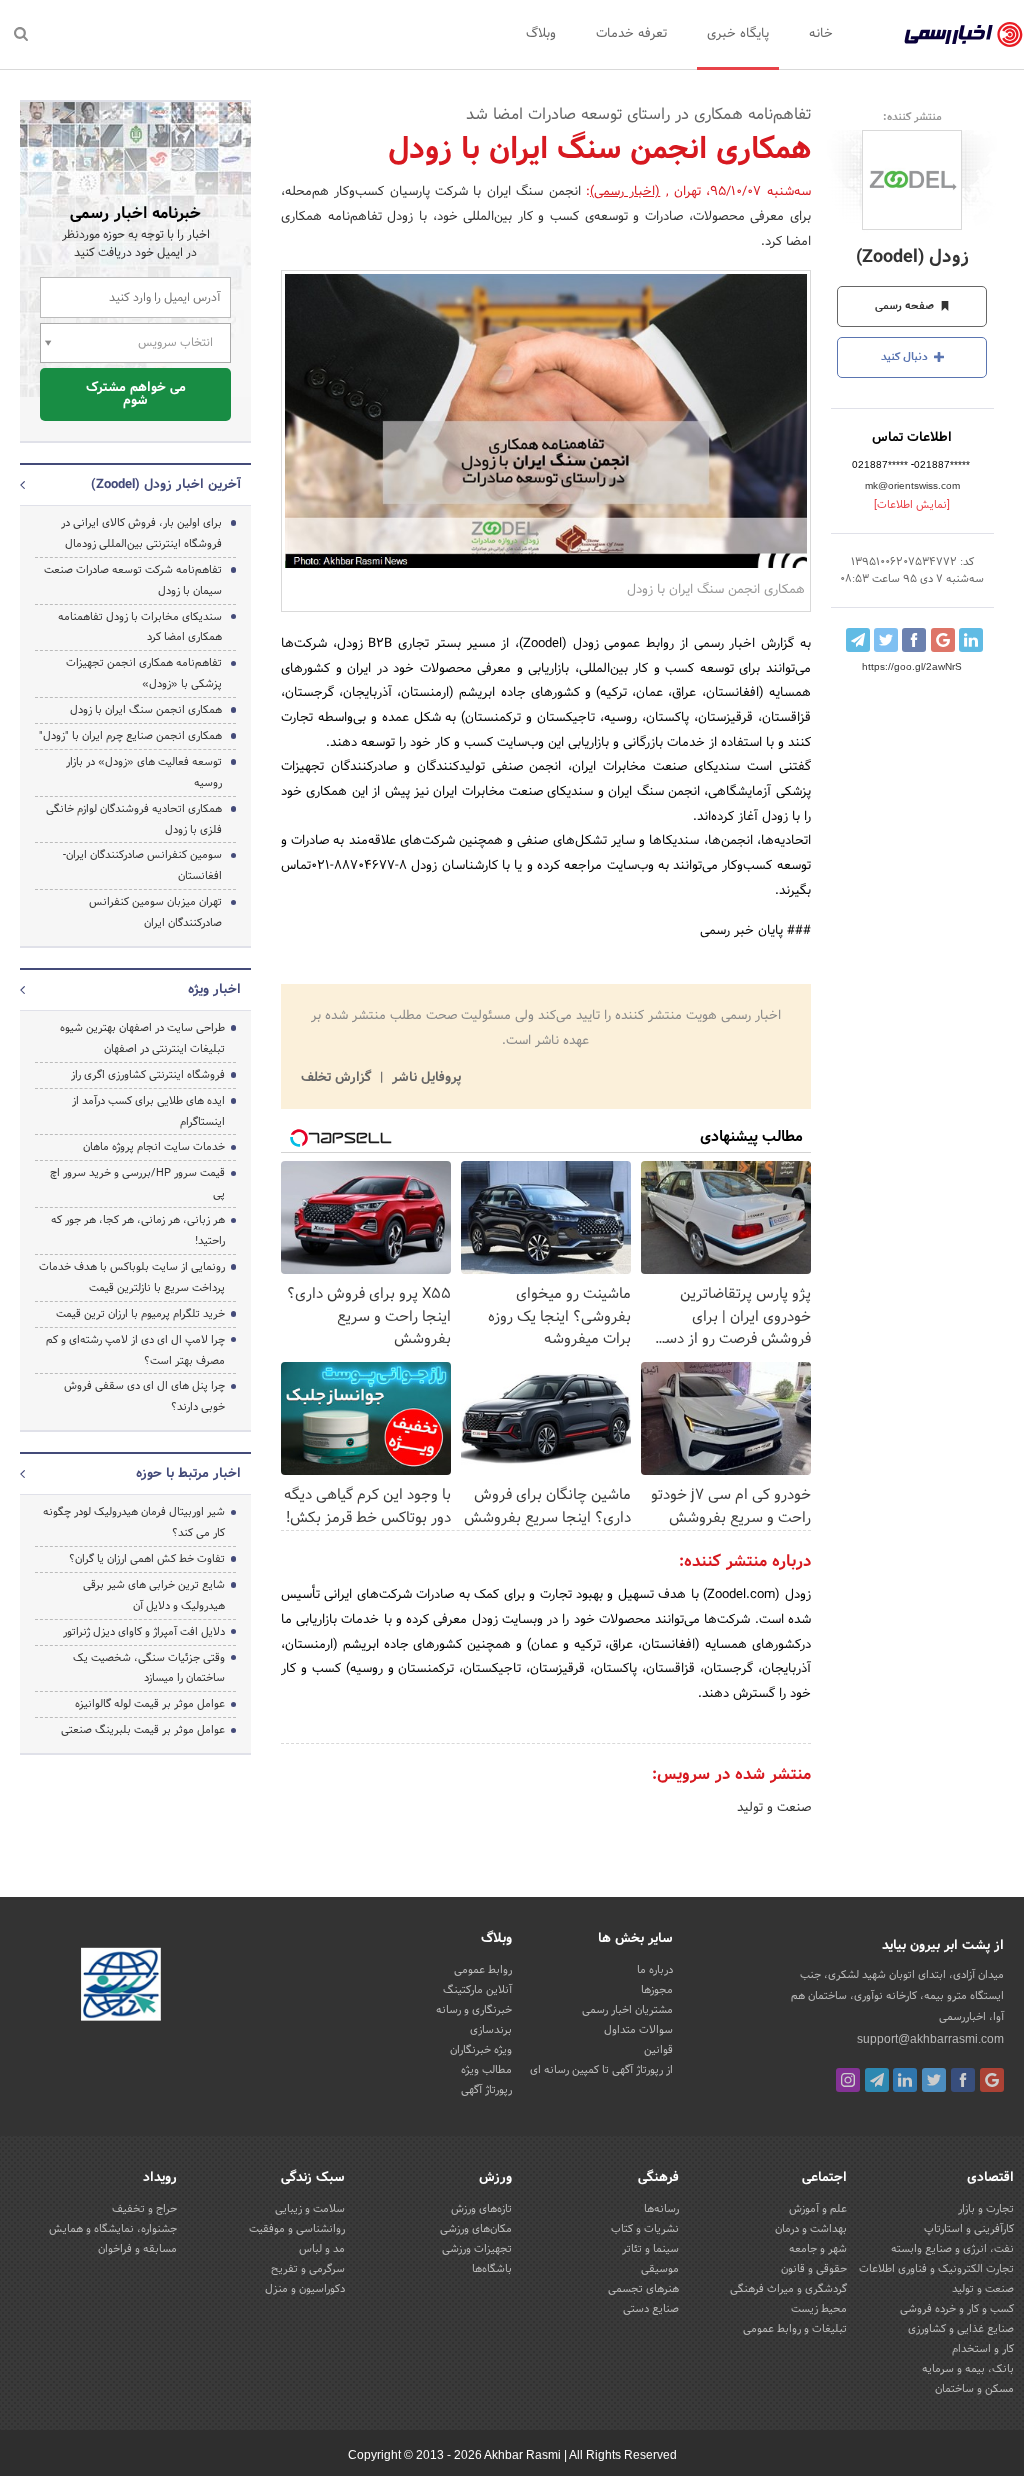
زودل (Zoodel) (912, 257)
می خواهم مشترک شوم (136, 394)
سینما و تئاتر (650, 2249)
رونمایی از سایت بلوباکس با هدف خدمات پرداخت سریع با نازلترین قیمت (132, 1277)
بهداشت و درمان (811, 2229)
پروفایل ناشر (424, 1078)
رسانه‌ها (661, 2209)
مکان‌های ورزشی (476, 2229)
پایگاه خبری (738, 34)
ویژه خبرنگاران (481, 2050)
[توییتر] (934, 2080)
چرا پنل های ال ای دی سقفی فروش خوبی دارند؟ (144, 1396)
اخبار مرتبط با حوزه (188, 1474)
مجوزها (657, 1990)
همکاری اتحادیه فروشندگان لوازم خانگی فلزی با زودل (134, 819)
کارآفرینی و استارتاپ (969, 2229)
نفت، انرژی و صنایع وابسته (952, 2249)
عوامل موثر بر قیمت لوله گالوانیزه (150, 1704)
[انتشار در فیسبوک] (914, 640)
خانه (821, 34)
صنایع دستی (651, 2309)
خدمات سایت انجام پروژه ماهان (154, 1147)
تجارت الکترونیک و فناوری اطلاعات (936, 2269)
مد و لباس (322, 2249)
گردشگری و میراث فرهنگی (788, 2289)
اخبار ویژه (214, 990)
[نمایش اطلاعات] (912, 505)
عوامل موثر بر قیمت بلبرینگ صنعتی (143, 1730)
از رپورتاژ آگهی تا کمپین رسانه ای (601, 2070)
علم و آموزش (818, 2209)
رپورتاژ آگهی (486, 2090)
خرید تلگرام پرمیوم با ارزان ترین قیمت (140, 1314)
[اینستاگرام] (848, 2080)
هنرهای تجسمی (643, 2289)
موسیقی (660, 2269)
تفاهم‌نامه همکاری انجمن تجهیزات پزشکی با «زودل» (144, 673)
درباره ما (655, 1970)
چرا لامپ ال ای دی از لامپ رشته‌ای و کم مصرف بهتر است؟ (135, 1350)
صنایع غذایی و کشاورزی (961, 2329)
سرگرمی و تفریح (308, 2269)
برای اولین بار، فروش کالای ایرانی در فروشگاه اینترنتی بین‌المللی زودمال (141, 533)
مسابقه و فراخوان (137, 2249)
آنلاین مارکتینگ (477, 1990)
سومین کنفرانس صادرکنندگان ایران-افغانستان (142, 865)
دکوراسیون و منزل (305, 2289)
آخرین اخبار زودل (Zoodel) (166, 485)
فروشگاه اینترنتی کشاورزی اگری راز (148, 1075)
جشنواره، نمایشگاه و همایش (113, 2229)
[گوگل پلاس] (992, 2080)
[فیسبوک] (963, 2080)
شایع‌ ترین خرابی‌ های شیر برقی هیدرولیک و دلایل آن (154, 1595)
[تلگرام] (877, 2080)
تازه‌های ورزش (481, 2209)
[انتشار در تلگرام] (858, 640)
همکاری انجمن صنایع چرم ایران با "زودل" (130, 736)
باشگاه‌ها (492, 2269)
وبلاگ (541, 34)
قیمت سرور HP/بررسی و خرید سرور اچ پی (137, 1183)
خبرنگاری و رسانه (474, 2010)
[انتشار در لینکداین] (971, 640)
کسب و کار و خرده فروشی (957, 2309)
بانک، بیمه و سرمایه (968, 2369)
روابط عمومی (483, 1970)
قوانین (658, 2050)
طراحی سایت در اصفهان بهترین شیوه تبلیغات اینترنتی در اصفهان (142, 1038)
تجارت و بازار (986, 2209)
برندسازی (491, 2030)
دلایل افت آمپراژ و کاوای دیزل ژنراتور (144, 1632)
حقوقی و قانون (814, 2269)
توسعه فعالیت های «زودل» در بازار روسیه (144, 772)
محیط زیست (819, 2309)
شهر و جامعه (818, 2249)
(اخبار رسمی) (625, 192)
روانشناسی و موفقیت (297, 2229)
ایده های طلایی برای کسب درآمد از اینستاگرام (148, 1111)
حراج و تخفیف (144, 2209)
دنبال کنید (906, 357)
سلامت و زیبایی (310, 2209)
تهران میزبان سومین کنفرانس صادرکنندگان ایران (155, 912)
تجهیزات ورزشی (477, 2249)
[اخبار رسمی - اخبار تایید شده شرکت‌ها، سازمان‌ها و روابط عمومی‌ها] (963, 35)
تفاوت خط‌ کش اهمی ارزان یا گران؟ (147, 1559)
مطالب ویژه (486, 2070)
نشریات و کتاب (645, 2229)
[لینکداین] (905, 2080)
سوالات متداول (638, 2030)
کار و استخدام (983, 2349)
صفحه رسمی (906, 306)
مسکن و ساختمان (974, 2389)
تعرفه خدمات (631, 34)
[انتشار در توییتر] (886, 640)
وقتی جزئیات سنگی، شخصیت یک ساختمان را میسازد (149, 1668)
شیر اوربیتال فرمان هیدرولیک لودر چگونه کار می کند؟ (134, 1522)
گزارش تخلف (338, 1078)
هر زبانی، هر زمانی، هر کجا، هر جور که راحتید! (138, 1230)
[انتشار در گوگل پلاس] (943, 640)
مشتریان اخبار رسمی (627, 2010)
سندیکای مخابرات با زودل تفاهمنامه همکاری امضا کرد (140, 627)
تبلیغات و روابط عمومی (795, 2329)
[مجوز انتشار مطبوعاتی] (121, 1987)
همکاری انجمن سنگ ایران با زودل (146, 710)
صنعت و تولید (774, 1808)
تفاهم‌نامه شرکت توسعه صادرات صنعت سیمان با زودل (133, 580)
